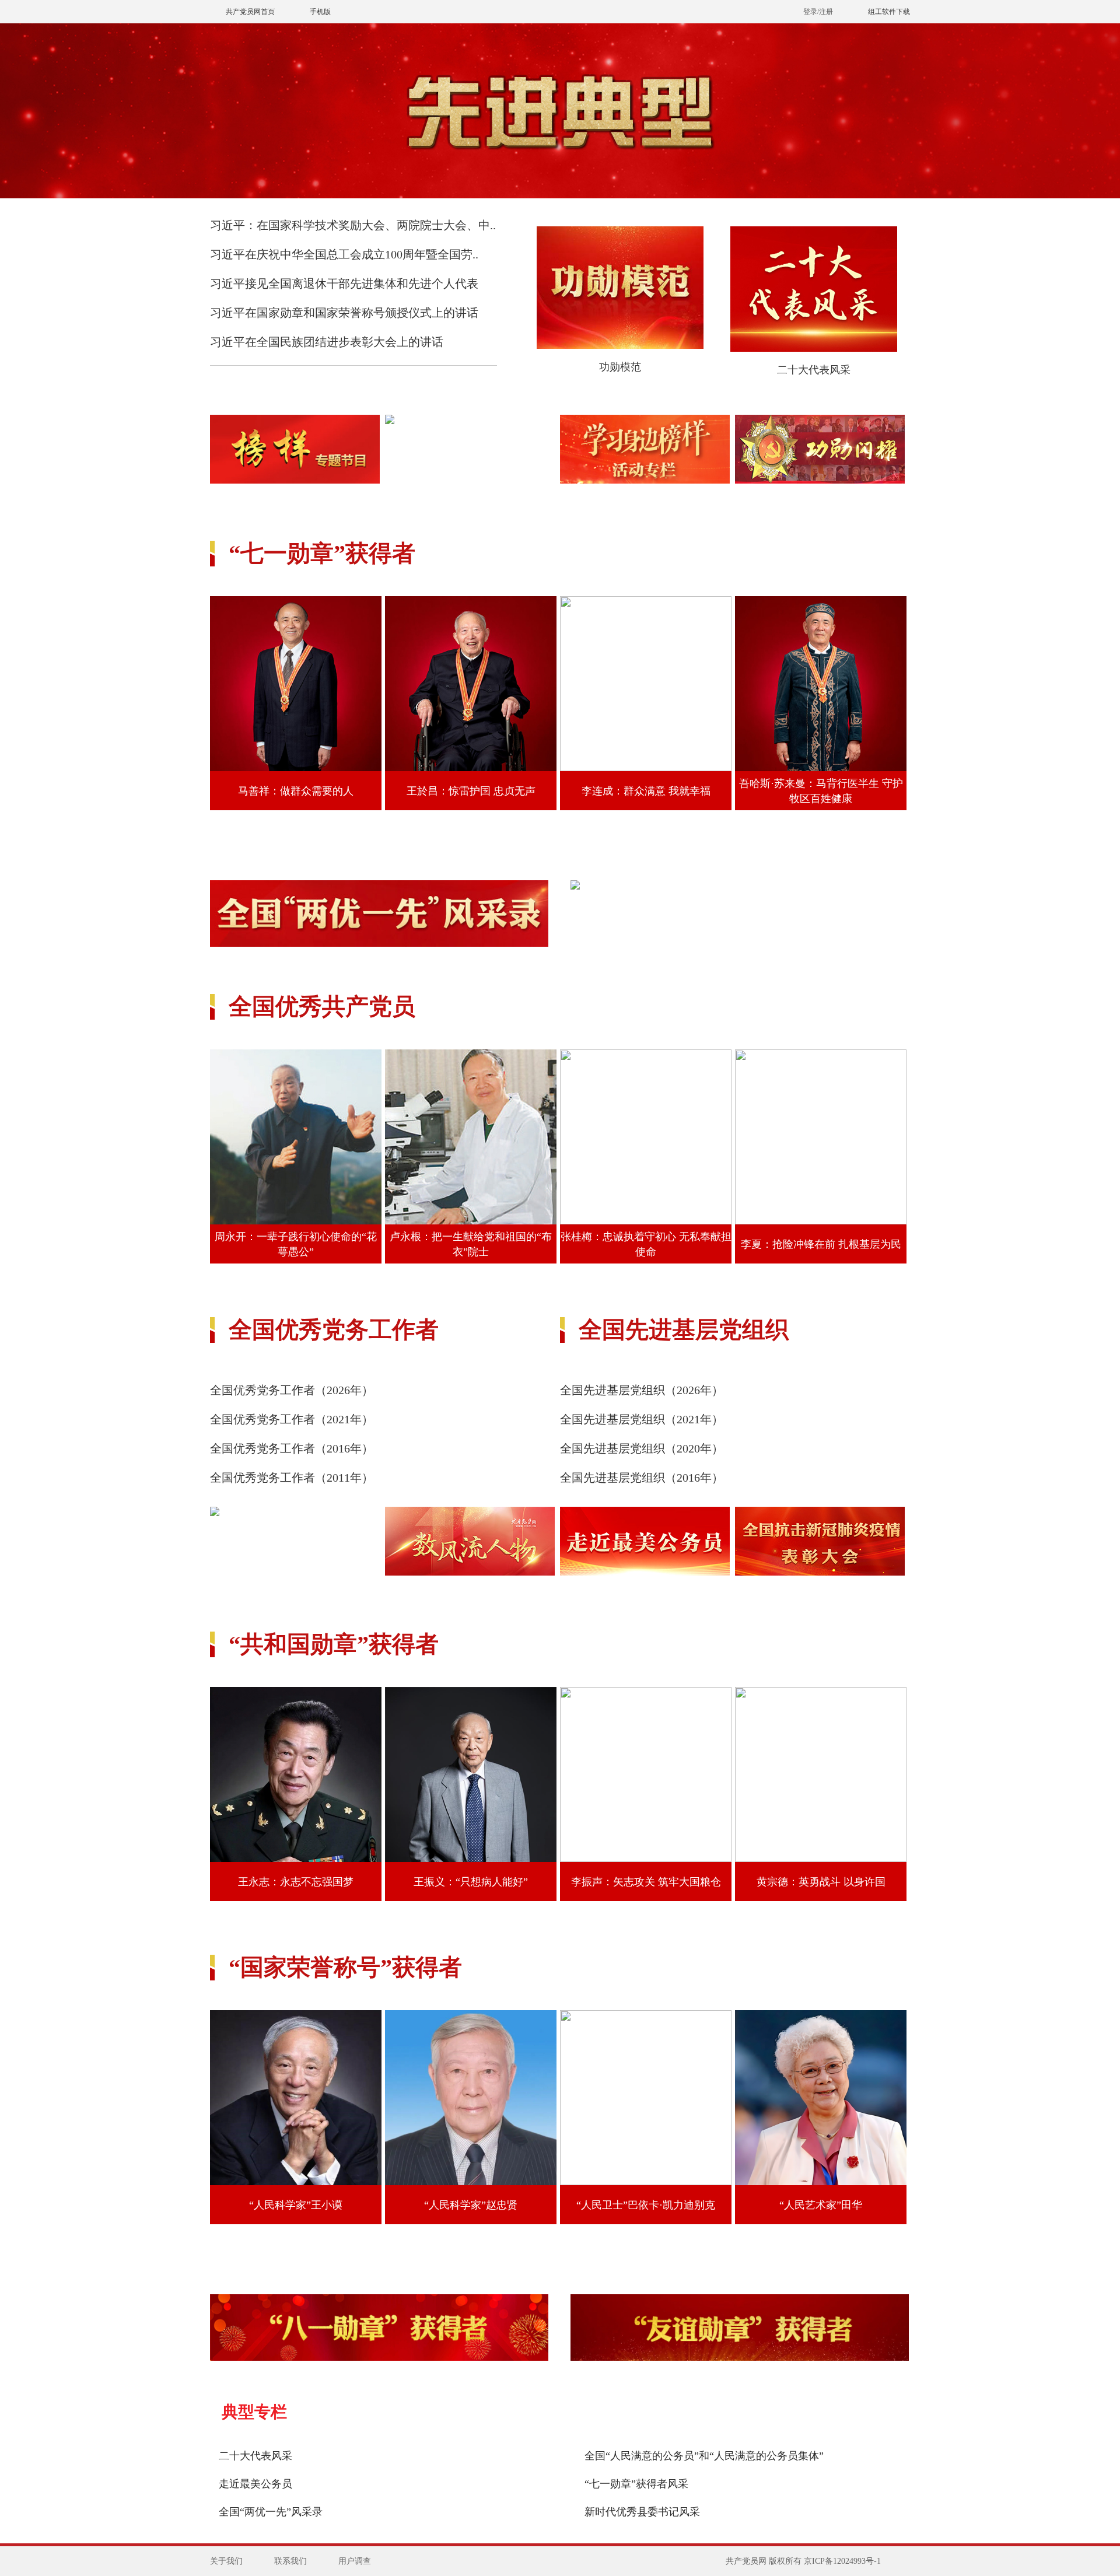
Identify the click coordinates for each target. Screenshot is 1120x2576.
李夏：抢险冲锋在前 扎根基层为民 (821, 1244)
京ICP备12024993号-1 (842, 2561)
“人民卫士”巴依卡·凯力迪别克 (646, 2205)
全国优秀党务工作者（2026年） (292, 1390)
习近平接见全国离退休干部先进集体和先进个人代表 (344, 283)
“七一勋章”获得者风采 (636, 2484)
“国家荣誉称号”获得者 (345, 1967)
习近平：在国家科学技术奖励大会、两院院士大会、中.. (353, 225)
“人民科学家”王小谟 (296, 2205)
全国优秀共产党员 (322, 1007)
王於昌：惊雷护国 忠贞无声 (471, 791)
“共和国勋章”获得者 (334, 1644)
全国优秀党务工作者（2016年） (292, 1448)
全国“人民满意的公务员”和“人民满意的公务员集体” (704, 2456)
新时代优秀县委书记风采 (642, 2512)
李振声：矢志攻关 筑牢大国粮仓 (646, 1882)
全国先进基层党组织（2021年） (642, 1419)
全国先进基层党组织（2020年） (642, 1448)
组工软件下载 (889, 12)
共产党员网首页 (250, 12)
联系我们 (290, 2561)
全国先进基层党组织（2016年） (642, 1478)
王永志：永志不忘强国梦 (296, 1882)
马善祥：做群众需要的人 (296, 791)
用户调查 (355, 2561)
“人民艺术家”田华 (821, 2205)
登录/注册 (818, 12)
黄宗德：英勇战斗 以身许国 (821, 1882)
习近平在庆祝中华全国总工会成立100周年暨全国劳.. (344, 254)
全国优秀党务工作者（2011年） (292, 1478)
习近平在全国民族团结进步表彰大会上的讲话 (327, 342)
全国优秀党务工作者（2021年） (292, 1419)
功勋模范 (620, 367)
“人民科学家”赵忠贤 (471, 2205)
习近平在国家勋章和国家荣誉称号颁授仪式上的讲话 (344, 313)
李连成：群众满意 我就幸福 (646, 791)
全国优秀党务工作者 (334, 1330)
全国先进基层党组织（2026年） (642, 1390)
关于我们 (226, 2561)
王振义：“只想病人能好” (471, 1882)
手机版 (320, 12)
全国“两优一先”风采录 (271, 2512)
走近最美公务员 (256, 2484)
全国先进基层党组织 (684, 1330)
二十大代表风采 (814, 370)
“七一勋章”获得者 (322, 553)
